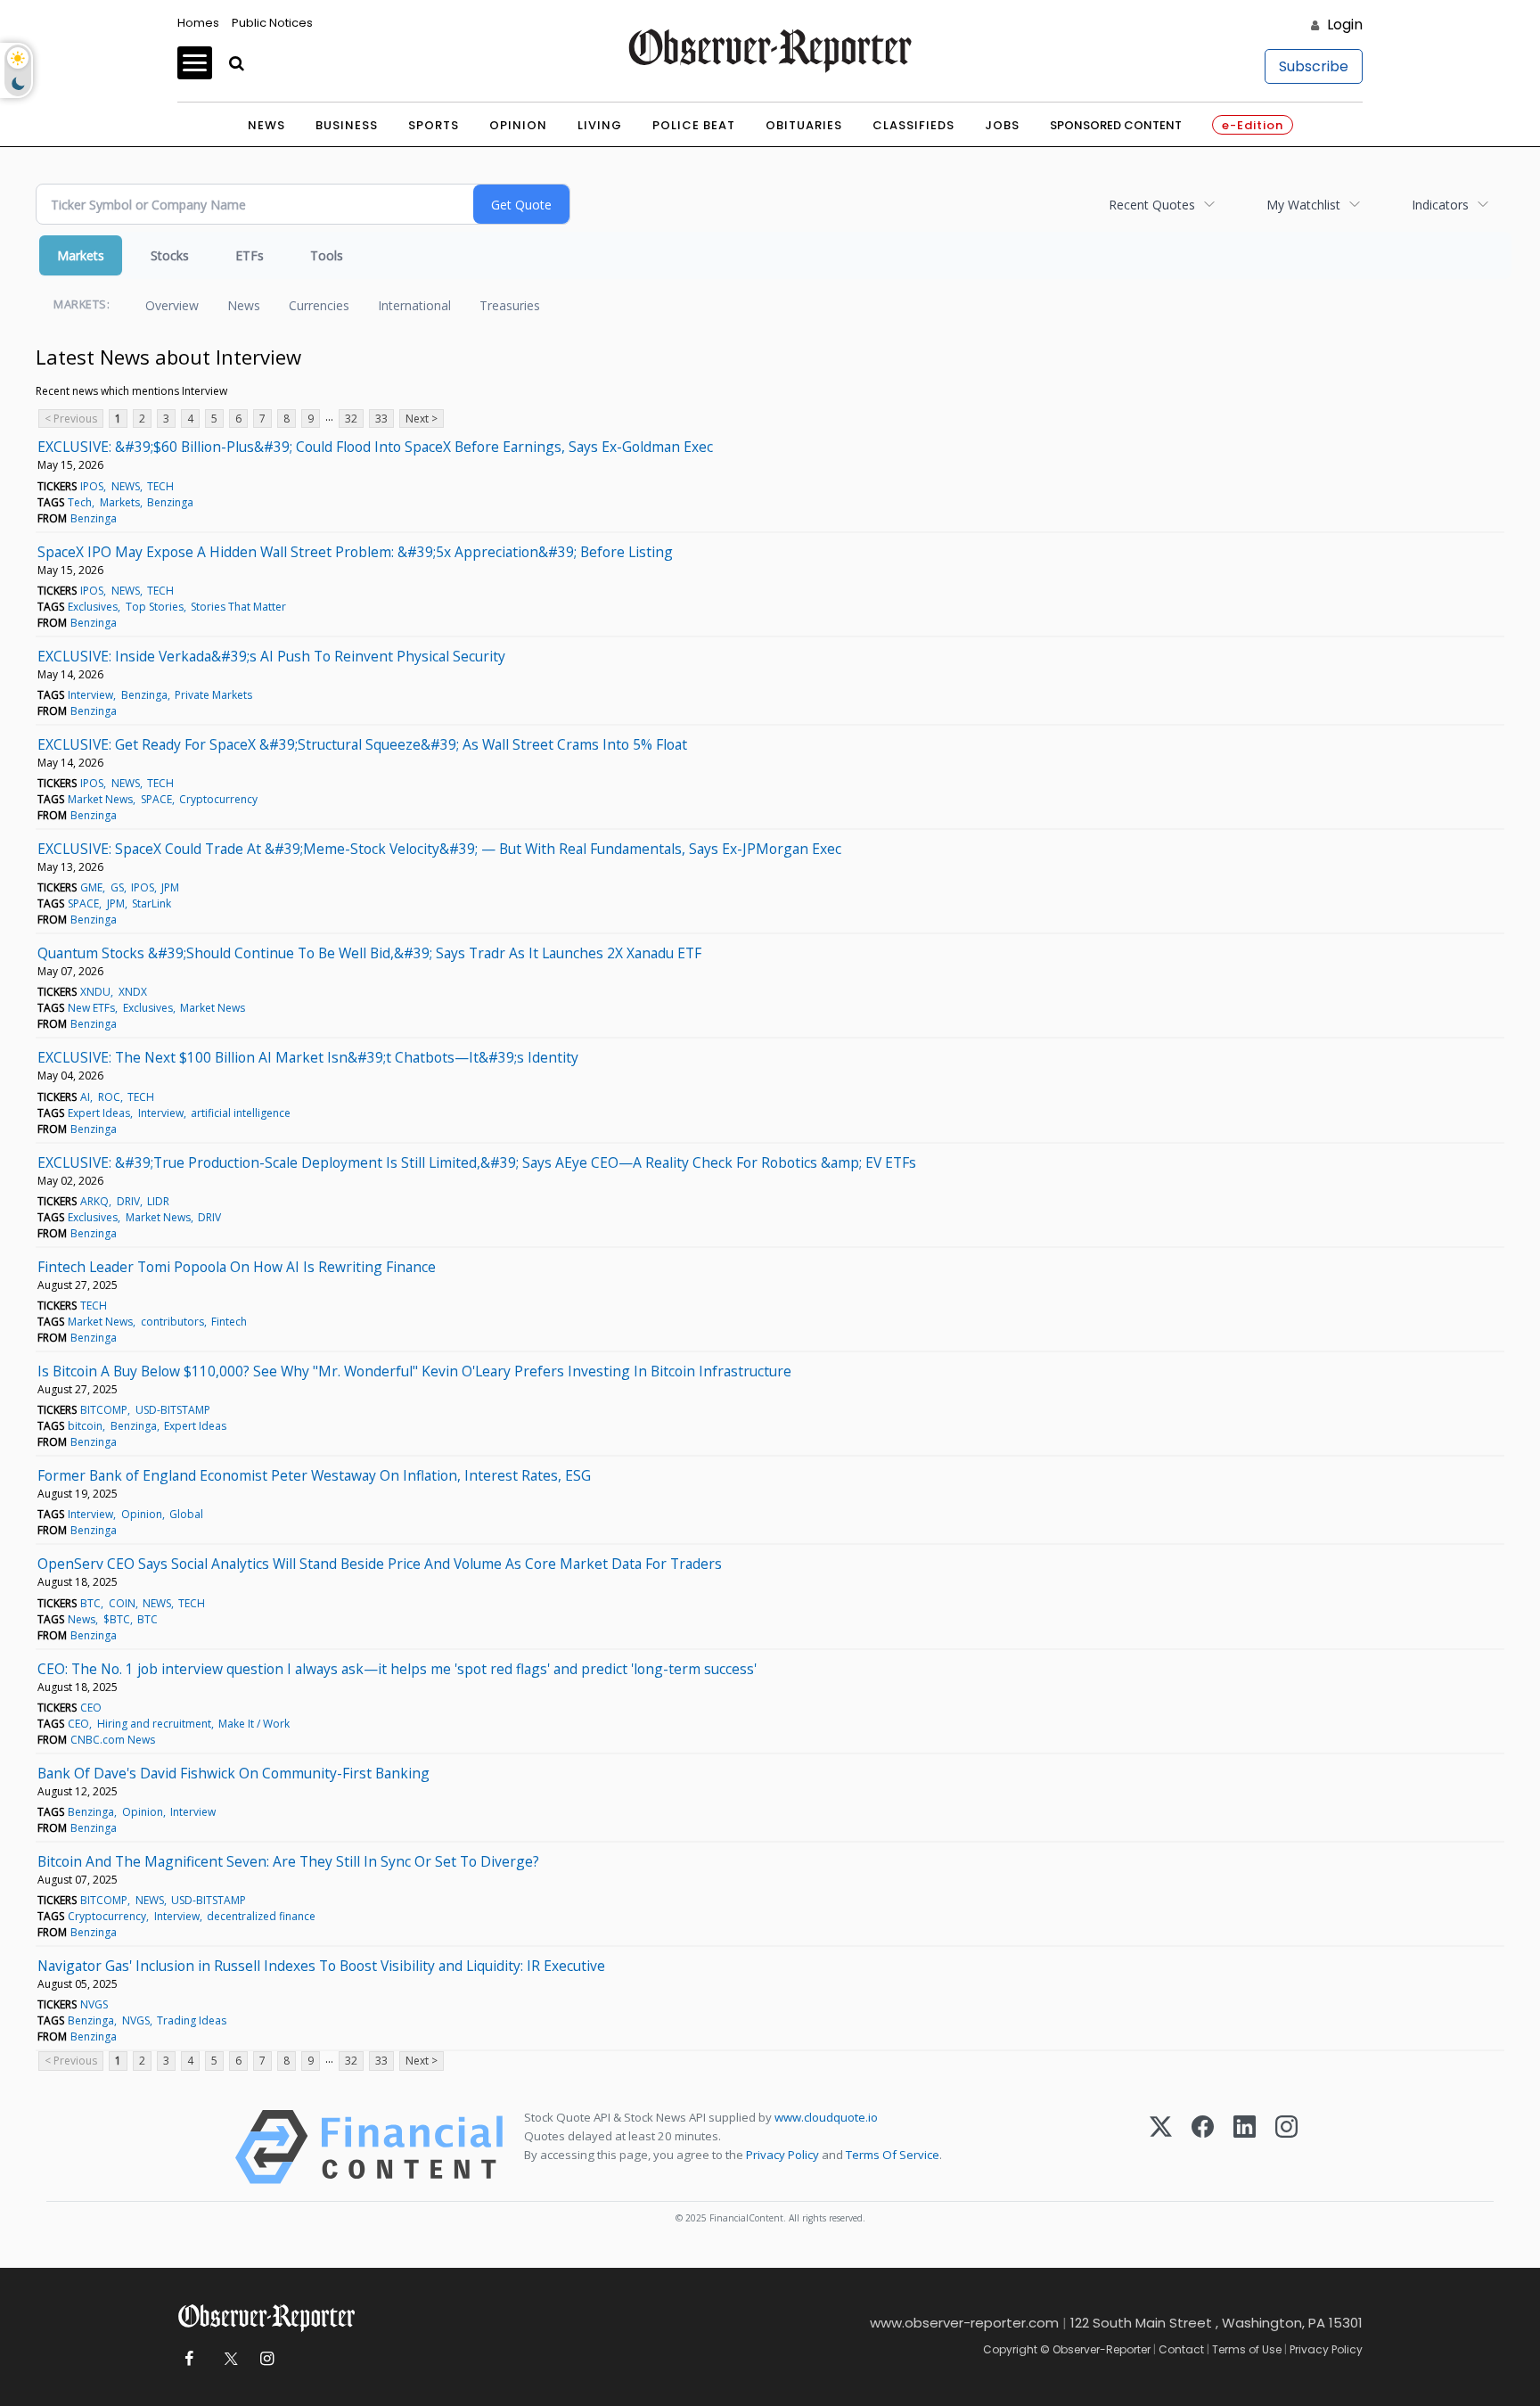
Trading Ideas (192, 2020)
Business (347, 125)
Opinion (518, 125)
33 (381, 419)
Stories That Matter (238, 607)
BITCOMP (104, 1410)
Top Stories (155, 607)
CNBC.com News (113, 1740)
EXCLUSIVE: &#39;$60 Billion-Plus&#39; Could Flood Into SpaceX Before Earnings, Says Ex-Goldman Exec (375, 447)
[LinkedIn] (1245, 2147)
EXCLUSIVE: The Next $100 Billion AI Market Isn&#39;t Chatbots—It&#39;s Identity (308, 1057)
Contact (1181, 2349)
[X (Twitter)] (1161, 2147)
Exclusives (93, 607)
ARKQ (94, 1201)
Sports (434, 125)
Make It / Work (254, 1724)
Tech (80, 502)
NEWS (126, 486)
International (414, 305)
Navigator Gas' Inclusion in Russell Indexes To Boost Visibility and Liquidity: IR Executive (321, 1966)
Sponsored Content (1116, 125)
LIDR (158, 1201)
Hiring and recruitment (154, 1724)
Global (186, 1514)
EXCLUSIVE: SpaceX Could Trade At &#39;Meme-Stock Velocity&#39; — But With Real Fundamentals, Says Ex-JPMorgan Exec (439, 849)
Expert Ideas (99, 1113)
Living (600, 125)
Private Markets (213, 695)
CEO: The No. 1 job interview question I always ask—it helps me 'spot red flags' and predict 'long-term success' (397, 1669)
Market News (100, 799)
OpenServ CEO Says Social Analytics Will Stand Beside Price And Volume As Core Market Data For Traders (380, 1564)
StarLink (152, 903)
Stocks (170, 255)
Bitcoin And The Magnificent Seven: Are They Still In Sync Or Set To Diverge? (288, 1861)
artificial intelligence (241, 1113)
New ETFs (91, 1008)
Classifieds (913, 125)
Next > (422, 419)
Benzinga (170, 502)
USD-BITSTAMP (173, 1410)
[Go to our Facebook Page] (188, 2359)
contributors (172, 1322)
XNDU (95, 992)
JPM (170, 887)
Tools (327, 255)
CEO (91, 1708)
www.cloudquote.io (826, 2117)
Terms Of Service (893, 2155)
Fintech (229, 1322)
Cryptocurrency (218, 799)
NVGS (94, 2004)
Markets (81, 255)
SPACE (156, 799)
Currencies (319, 305)
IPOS (92, 486)
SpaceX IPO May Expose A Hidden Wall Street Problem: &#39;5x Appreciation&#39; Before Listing (355, 552)
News (266, 125)
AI (85, 1097)
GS (117, 887)
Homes (198, 23)
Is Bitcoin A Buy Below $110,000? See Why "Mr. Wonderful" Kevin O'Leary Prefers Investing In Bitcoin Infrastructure (414, 1371)
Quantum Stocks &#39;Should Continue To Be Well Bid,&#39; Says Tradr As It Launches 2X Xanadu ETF (369, 953)
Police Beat (694, 125)
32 (351, 419)
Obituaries (804, 125)
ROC (109, 1097)
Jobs (1002, 125)
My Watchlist (1303, 205)
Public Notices (272, 23)
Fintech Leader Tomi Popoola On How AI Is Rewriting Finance (237, 1267)
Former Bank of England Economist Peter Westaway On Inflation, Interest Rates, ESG (314, 1475)
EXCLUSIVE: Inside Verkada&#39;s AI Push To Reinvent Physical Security (271, 656)
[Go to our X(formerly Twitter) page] (228, 2359)
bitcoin (85, 1426)
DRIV (128, 1201)
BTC (90, 1603)
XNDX (133, 992)
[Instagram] (1286, 2147)
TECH (160, 486)
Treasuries (510, 305)
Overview (172, 305)
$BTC (117, 1619)
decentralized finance (261, 1916)
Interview (90, 695)
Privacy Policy (782, 2155)
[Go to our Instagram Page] (267, 2359)
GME (91, 887)
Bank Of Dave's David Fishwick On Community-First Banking (233, 1773)
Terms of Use (1247, 2349)
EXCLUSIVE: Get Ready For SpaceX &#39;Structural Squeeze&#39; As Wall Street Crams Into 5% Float (362, 744)
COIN (122, 1603)
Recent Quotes (1152, 205)
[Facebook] (1203, 2147)
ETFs (250, 255)
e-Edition (1253, 125)
